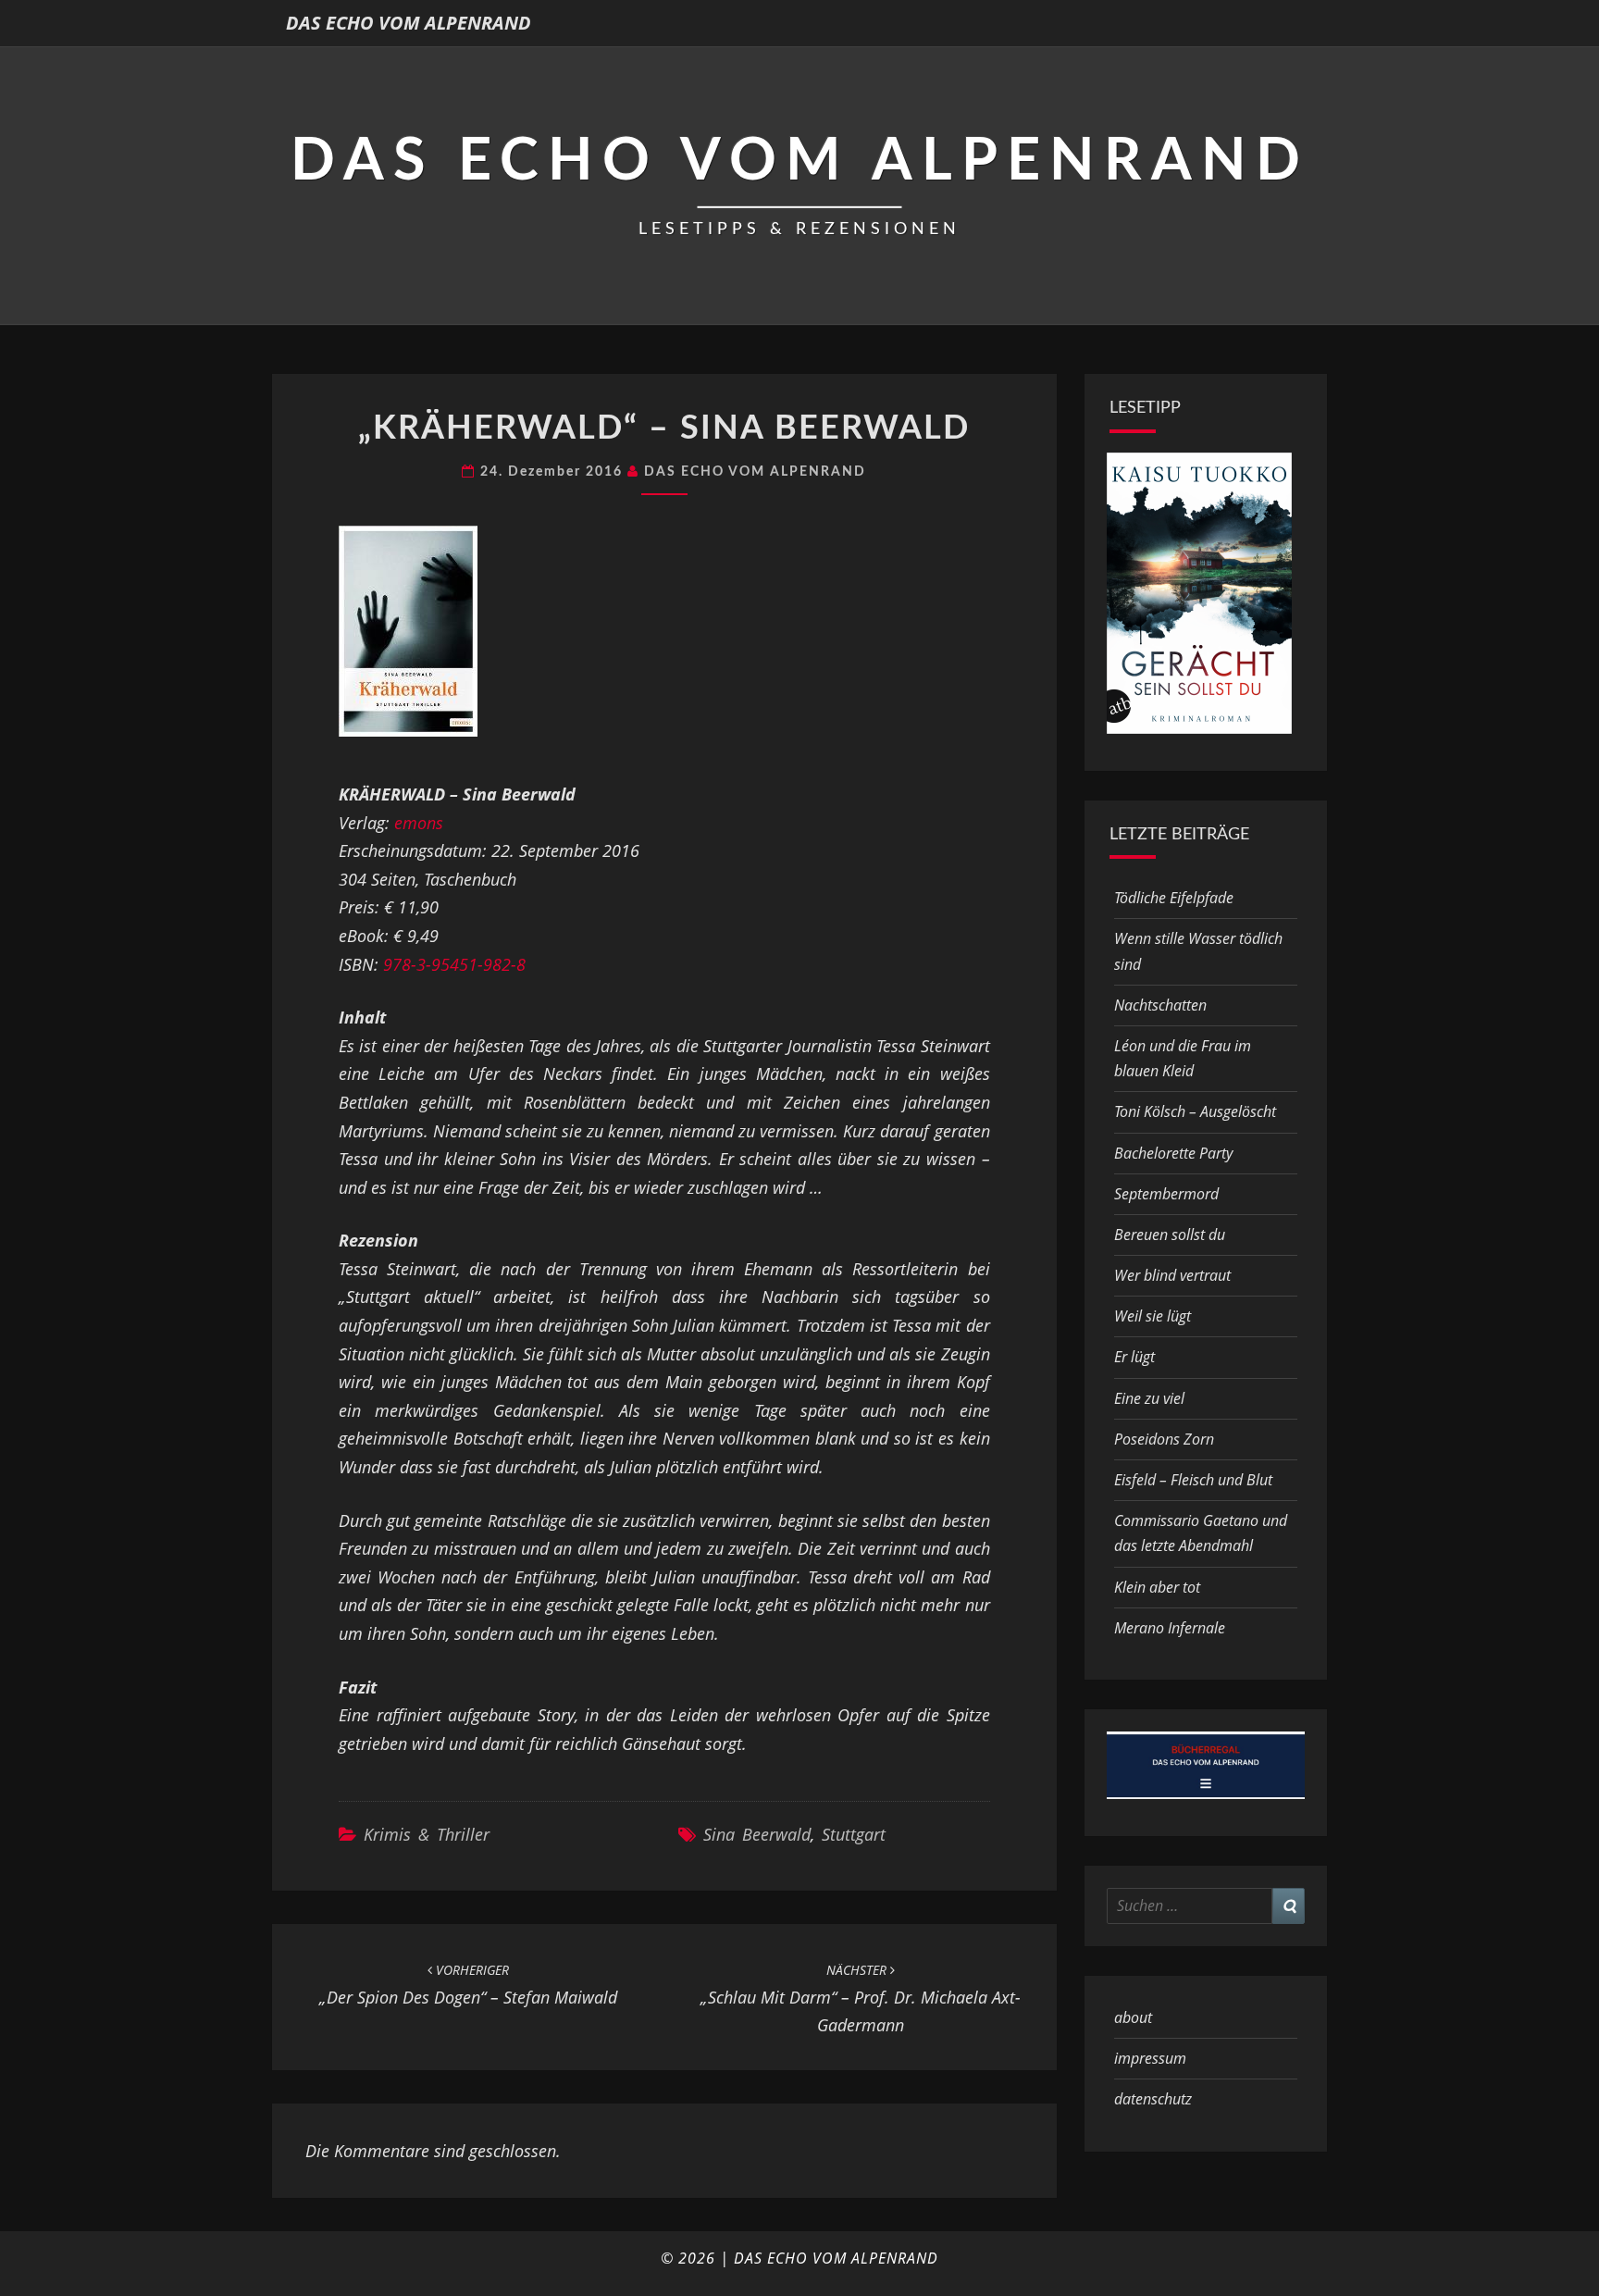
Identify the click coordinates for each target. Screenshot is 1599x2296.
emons (419, 823)
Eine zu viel (1149, 1398)
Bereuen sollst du (1170, 1235)
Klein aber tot (1157, 1587)
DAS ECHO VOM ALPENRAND (409, 23)
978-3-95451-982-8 (454, 964)
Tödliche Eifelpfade (1174, 898)
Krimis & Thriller (427, 1834)
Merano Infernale (1170, 1628)
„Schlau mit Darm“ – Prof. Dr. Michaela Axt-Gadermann (861, 1998)
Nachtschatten (1160, 1005)
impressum (1150, 2058)
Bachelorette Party (1173, 1153)
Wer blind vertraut (1172, 1275)
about (1133, 2017)
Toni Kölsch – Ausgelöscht (1195, 1111)
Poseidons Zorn (1164, 1439)
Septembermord (1166, 1194)
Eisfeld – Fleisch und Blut (1193, 1480)
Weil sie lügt (1153, 1316)
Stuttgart (854, 1834)
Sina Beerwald (757, 1834)
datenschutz (1153, 2099)
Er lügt (1134, 1357)
